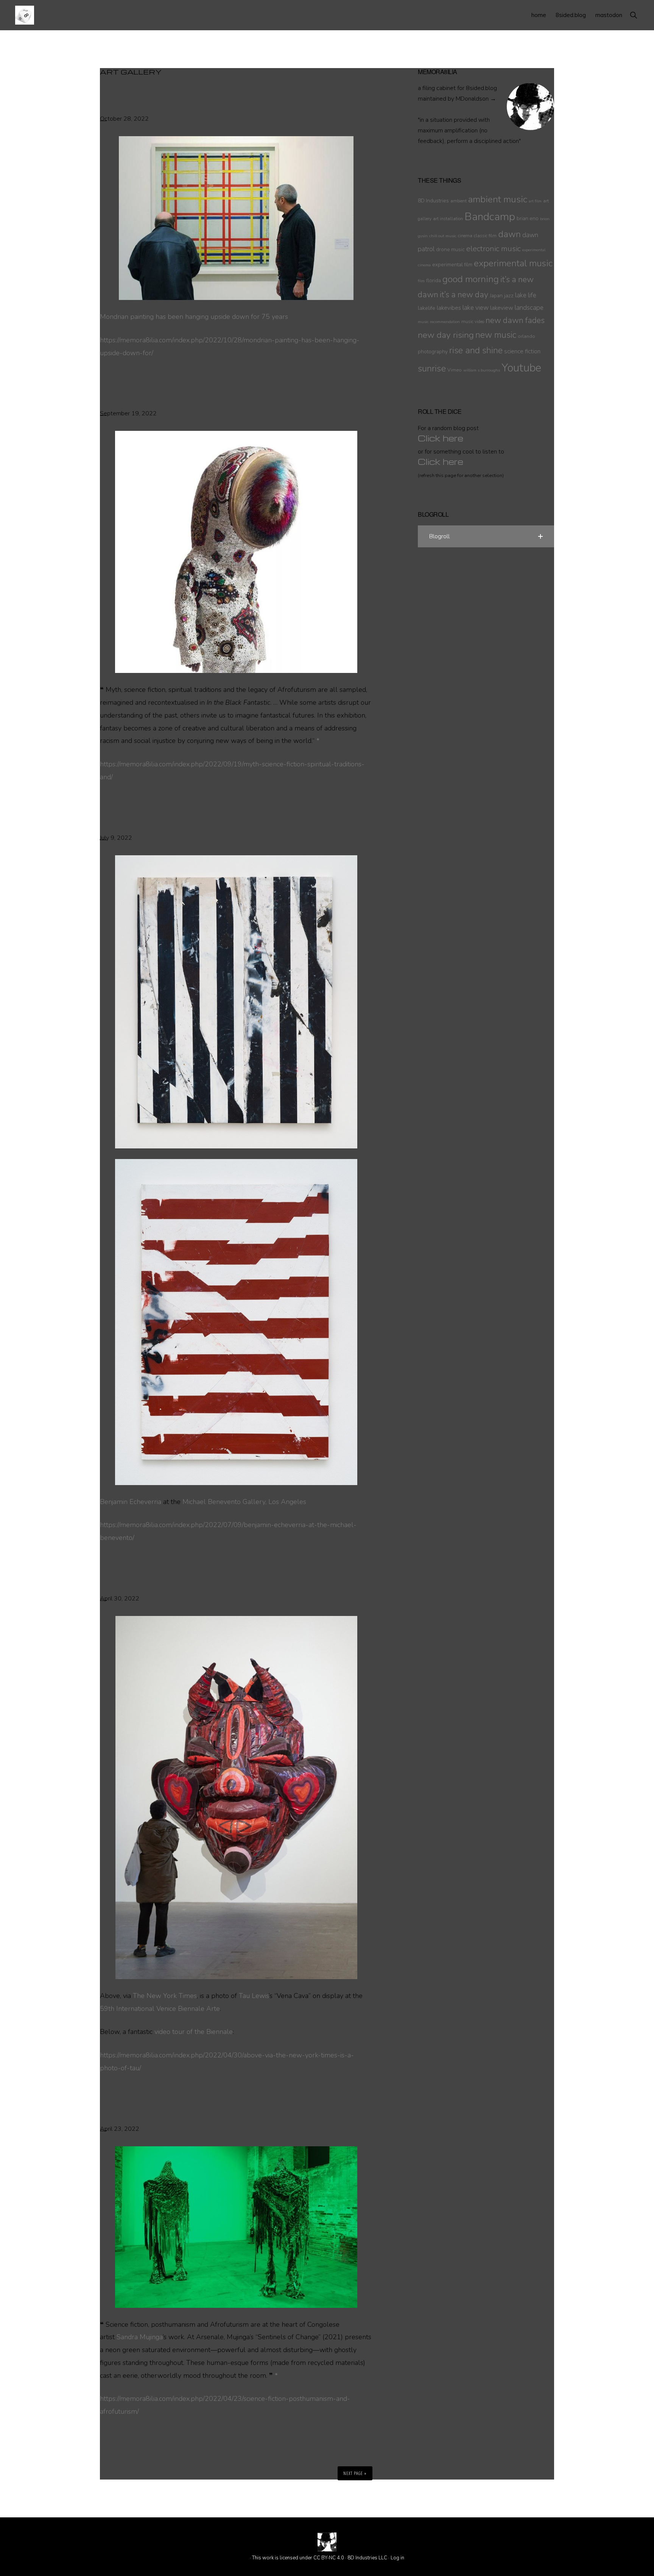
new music (496, 335)
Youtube (521, 368)
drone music (450, 249)
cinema (465, 236)
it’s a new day (464, 295)
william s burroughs (482, 370)
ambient (459, 201)
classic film (485, 236)
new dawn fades (515, 320)
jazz (509, 295)
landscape (529, 308)
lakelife (427, 308)
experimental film (452, 265)
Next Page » (355, 2473)
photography (433, 352)
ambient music (498, 199)
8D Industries (433, 201)
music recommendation (439, 322)
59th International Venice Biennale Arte (160, 2009)
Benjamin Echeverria (131, 1502)
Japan (496, 296)
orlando (526, 336)
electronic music (494, 249)
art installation (448, 219)
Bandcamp (490, 217)
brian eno (528, 218)
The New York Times (165, 1996)
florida (434, 280)
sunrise (432, 368)
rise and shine (476, 350)
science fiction (522, 351)
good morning (471, 279)
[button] (633, 15)
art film (535, 201)
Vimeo (455, 370)
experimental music (513, 263)
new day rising (446, 335)
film (421, 281)
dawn (509, 234)
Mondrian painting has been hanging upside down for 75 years (194, 317)
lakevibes (449, 308)
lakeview (502, 308)
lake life (526, 295)
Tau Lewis (254, 1996)
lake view (476, 308)
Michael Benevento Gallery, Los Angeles (244, 1502)
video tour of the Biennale (194, 2032)
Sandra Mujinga (140, 2337)
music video (473, 322)
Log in (397, 2558)
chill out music (443, 236)
